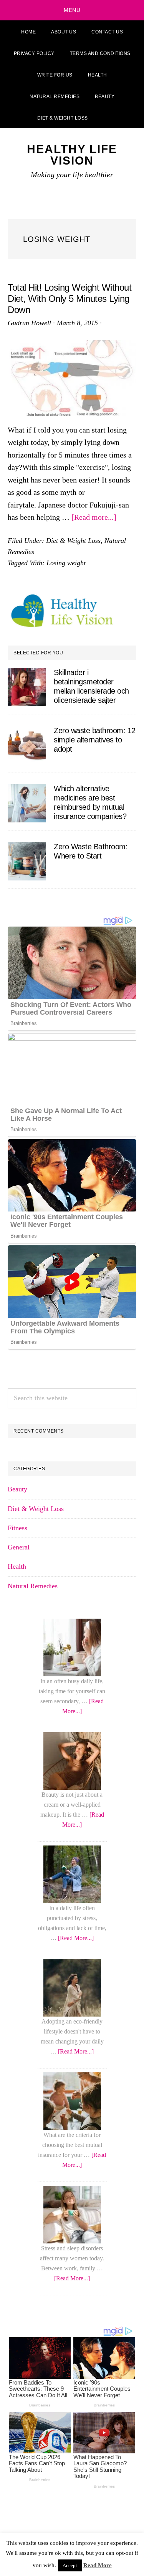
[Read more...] (94, 517)
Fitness (17, 1528)
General (19, 1547)
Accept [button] (70, 2565)
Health (17, 1566)
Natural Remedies (33, 1586)
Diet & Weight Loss (73, 541)
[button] (105, 117)
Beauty (17, 1489)
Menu (72, 10)
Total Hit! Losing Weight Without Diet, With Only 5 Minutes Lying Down (70, 299)
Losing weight (66, 563)
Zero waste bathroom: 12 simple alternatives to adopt (95, 740)
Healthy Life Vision (72, 155)
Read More (98, 2565)
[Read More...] (76, 1938)
